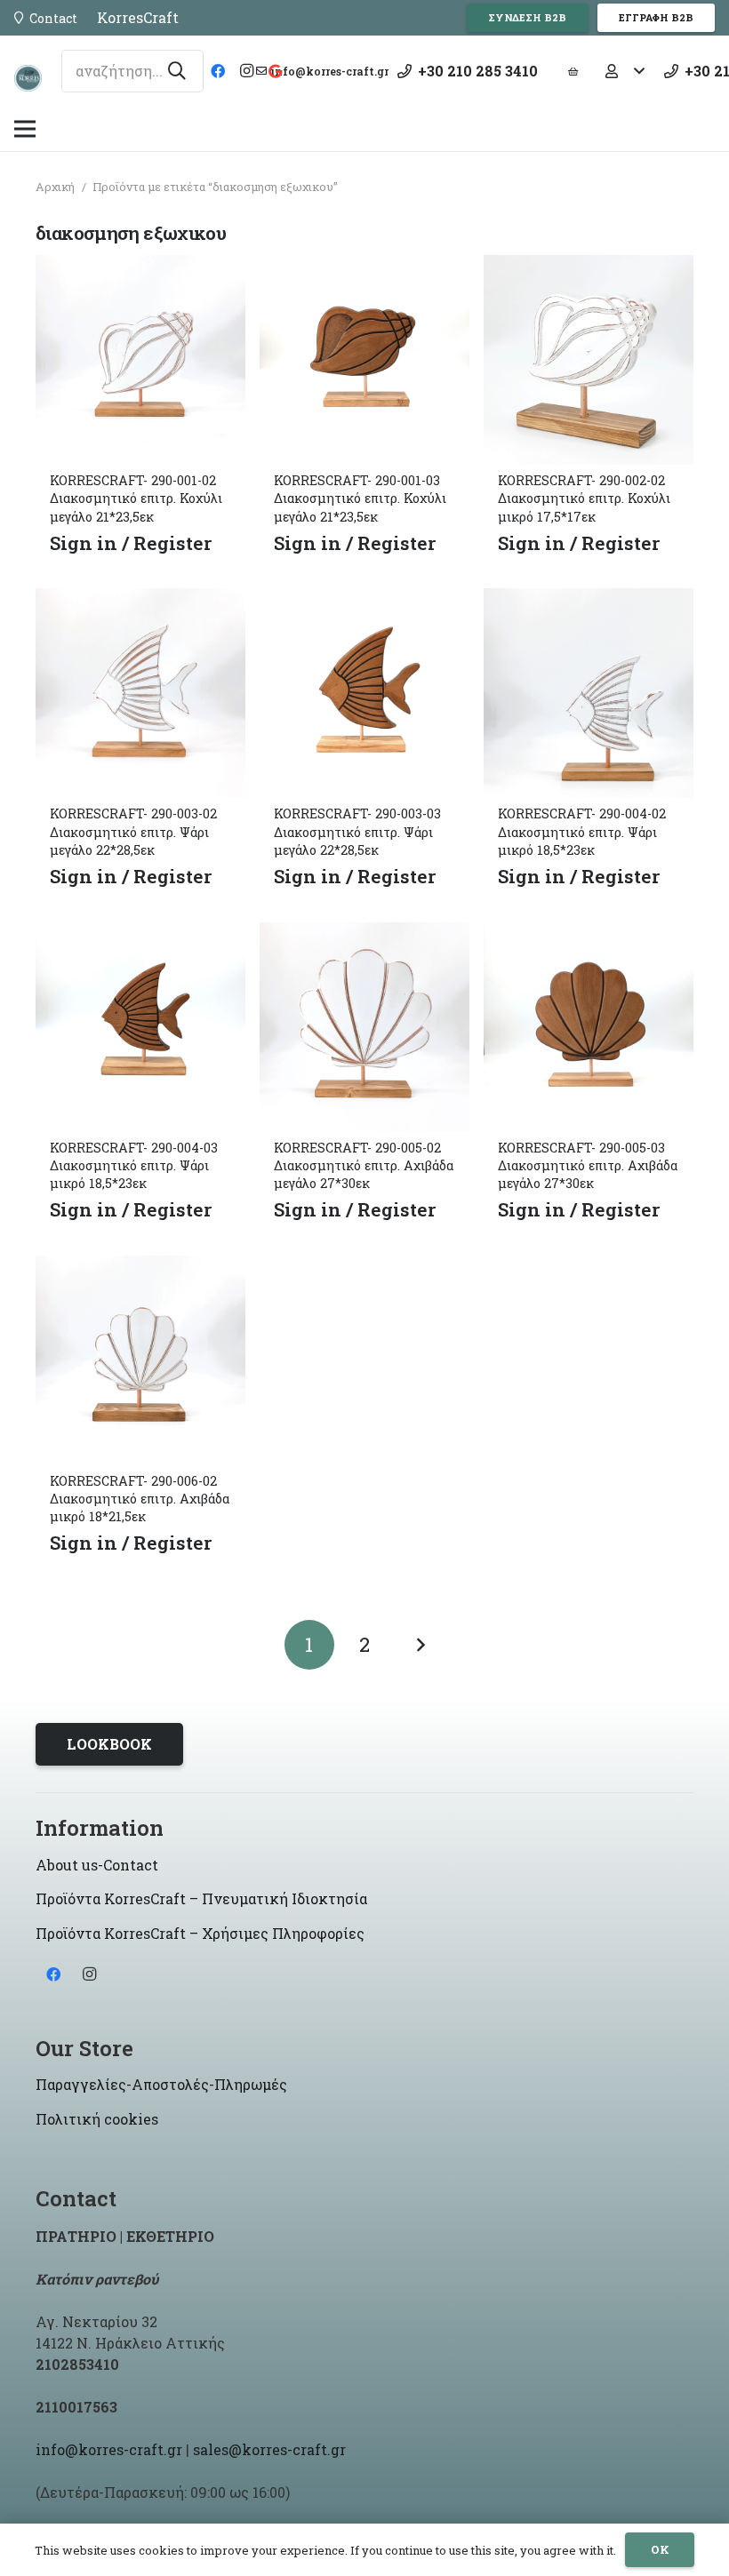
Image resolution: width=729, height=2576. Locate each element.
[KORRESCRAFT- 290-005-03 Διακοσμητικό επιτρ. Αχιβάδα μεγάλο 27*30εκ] (589, 935)
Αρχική (55, 187)
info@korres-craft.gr (109, 2449)
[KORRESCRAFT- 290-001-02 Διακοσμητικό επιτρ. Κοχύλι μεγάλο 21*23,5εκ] (140, 268)
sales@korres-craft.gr (269, 2449)
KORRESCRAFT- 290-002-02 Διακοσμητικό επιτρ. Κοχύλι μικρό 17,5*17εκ (584, 498)
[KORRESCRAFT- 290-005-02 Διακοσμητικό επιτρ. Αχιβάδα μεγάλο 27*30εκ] (364, 935)
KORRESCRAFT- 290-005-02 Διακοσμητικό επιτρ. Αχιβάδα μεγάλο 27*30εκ (364, 1165)
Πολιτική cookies (97, 2119)
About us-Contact (97, 1865)
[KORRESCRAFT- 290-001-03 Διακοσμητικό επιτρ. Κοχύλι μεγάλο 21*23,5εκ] (364, 268)
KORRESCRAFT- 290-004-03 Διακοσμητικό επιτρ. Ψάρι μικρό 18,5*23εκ (134, 1165)
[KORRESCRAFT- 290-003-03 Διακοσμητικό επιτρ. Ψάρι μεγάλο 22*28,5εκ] (364, 601)
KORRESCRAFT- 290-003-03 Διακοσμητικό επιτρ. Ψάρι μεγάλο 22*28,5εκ (357, 831)
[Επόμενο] (420, 1645)
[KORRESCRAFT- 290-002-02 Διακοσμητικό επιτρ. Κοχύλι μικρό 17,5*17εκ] (589, 268)
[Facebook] (218, 71)
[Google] (275, 71)
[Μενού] (25, 129)
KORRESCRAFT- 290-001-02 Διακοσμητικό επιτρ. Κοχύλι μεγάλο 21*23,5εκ (136, 498)
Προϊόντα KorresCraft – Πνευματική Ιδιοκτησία (201, 1898)
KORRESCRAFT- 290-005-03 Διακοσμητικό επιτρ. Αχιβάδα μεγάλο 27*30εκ (588, 1165)
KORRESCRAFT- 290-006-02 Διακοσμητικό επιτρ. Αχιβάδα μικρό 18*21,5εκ (140, 1499)
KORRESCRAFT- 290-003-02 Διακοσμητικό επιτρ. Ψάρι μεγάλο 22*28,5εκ (133, 831)
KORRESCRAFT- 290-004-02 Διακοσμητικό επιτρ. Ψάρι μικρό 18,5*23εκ (582, 831)
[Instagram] (246, 71)
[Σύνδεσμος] (28, 78)
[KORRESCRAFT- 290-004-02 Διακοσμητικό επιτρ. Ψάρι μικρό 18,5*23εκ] (589, 601)
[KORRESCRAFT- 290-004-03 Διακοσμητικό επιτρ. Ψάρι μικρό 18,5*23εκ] (140, 935)
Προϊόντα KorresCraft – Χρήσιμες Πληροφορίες (200, 1933)
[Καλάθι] (573, 71)
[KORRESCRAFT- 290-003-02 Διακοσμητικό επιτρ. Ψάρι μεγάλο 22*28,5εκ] (140, 601)
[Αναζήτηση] (177, 71)
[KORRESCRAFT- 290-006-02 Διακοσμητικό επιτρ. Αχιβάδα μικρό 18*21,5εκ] (140, 1268)
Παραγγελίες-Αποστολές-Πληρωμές (161, 2084)
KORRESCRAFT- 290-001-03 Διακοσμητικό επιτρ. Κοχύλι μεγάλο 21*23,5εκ (360, 498)
